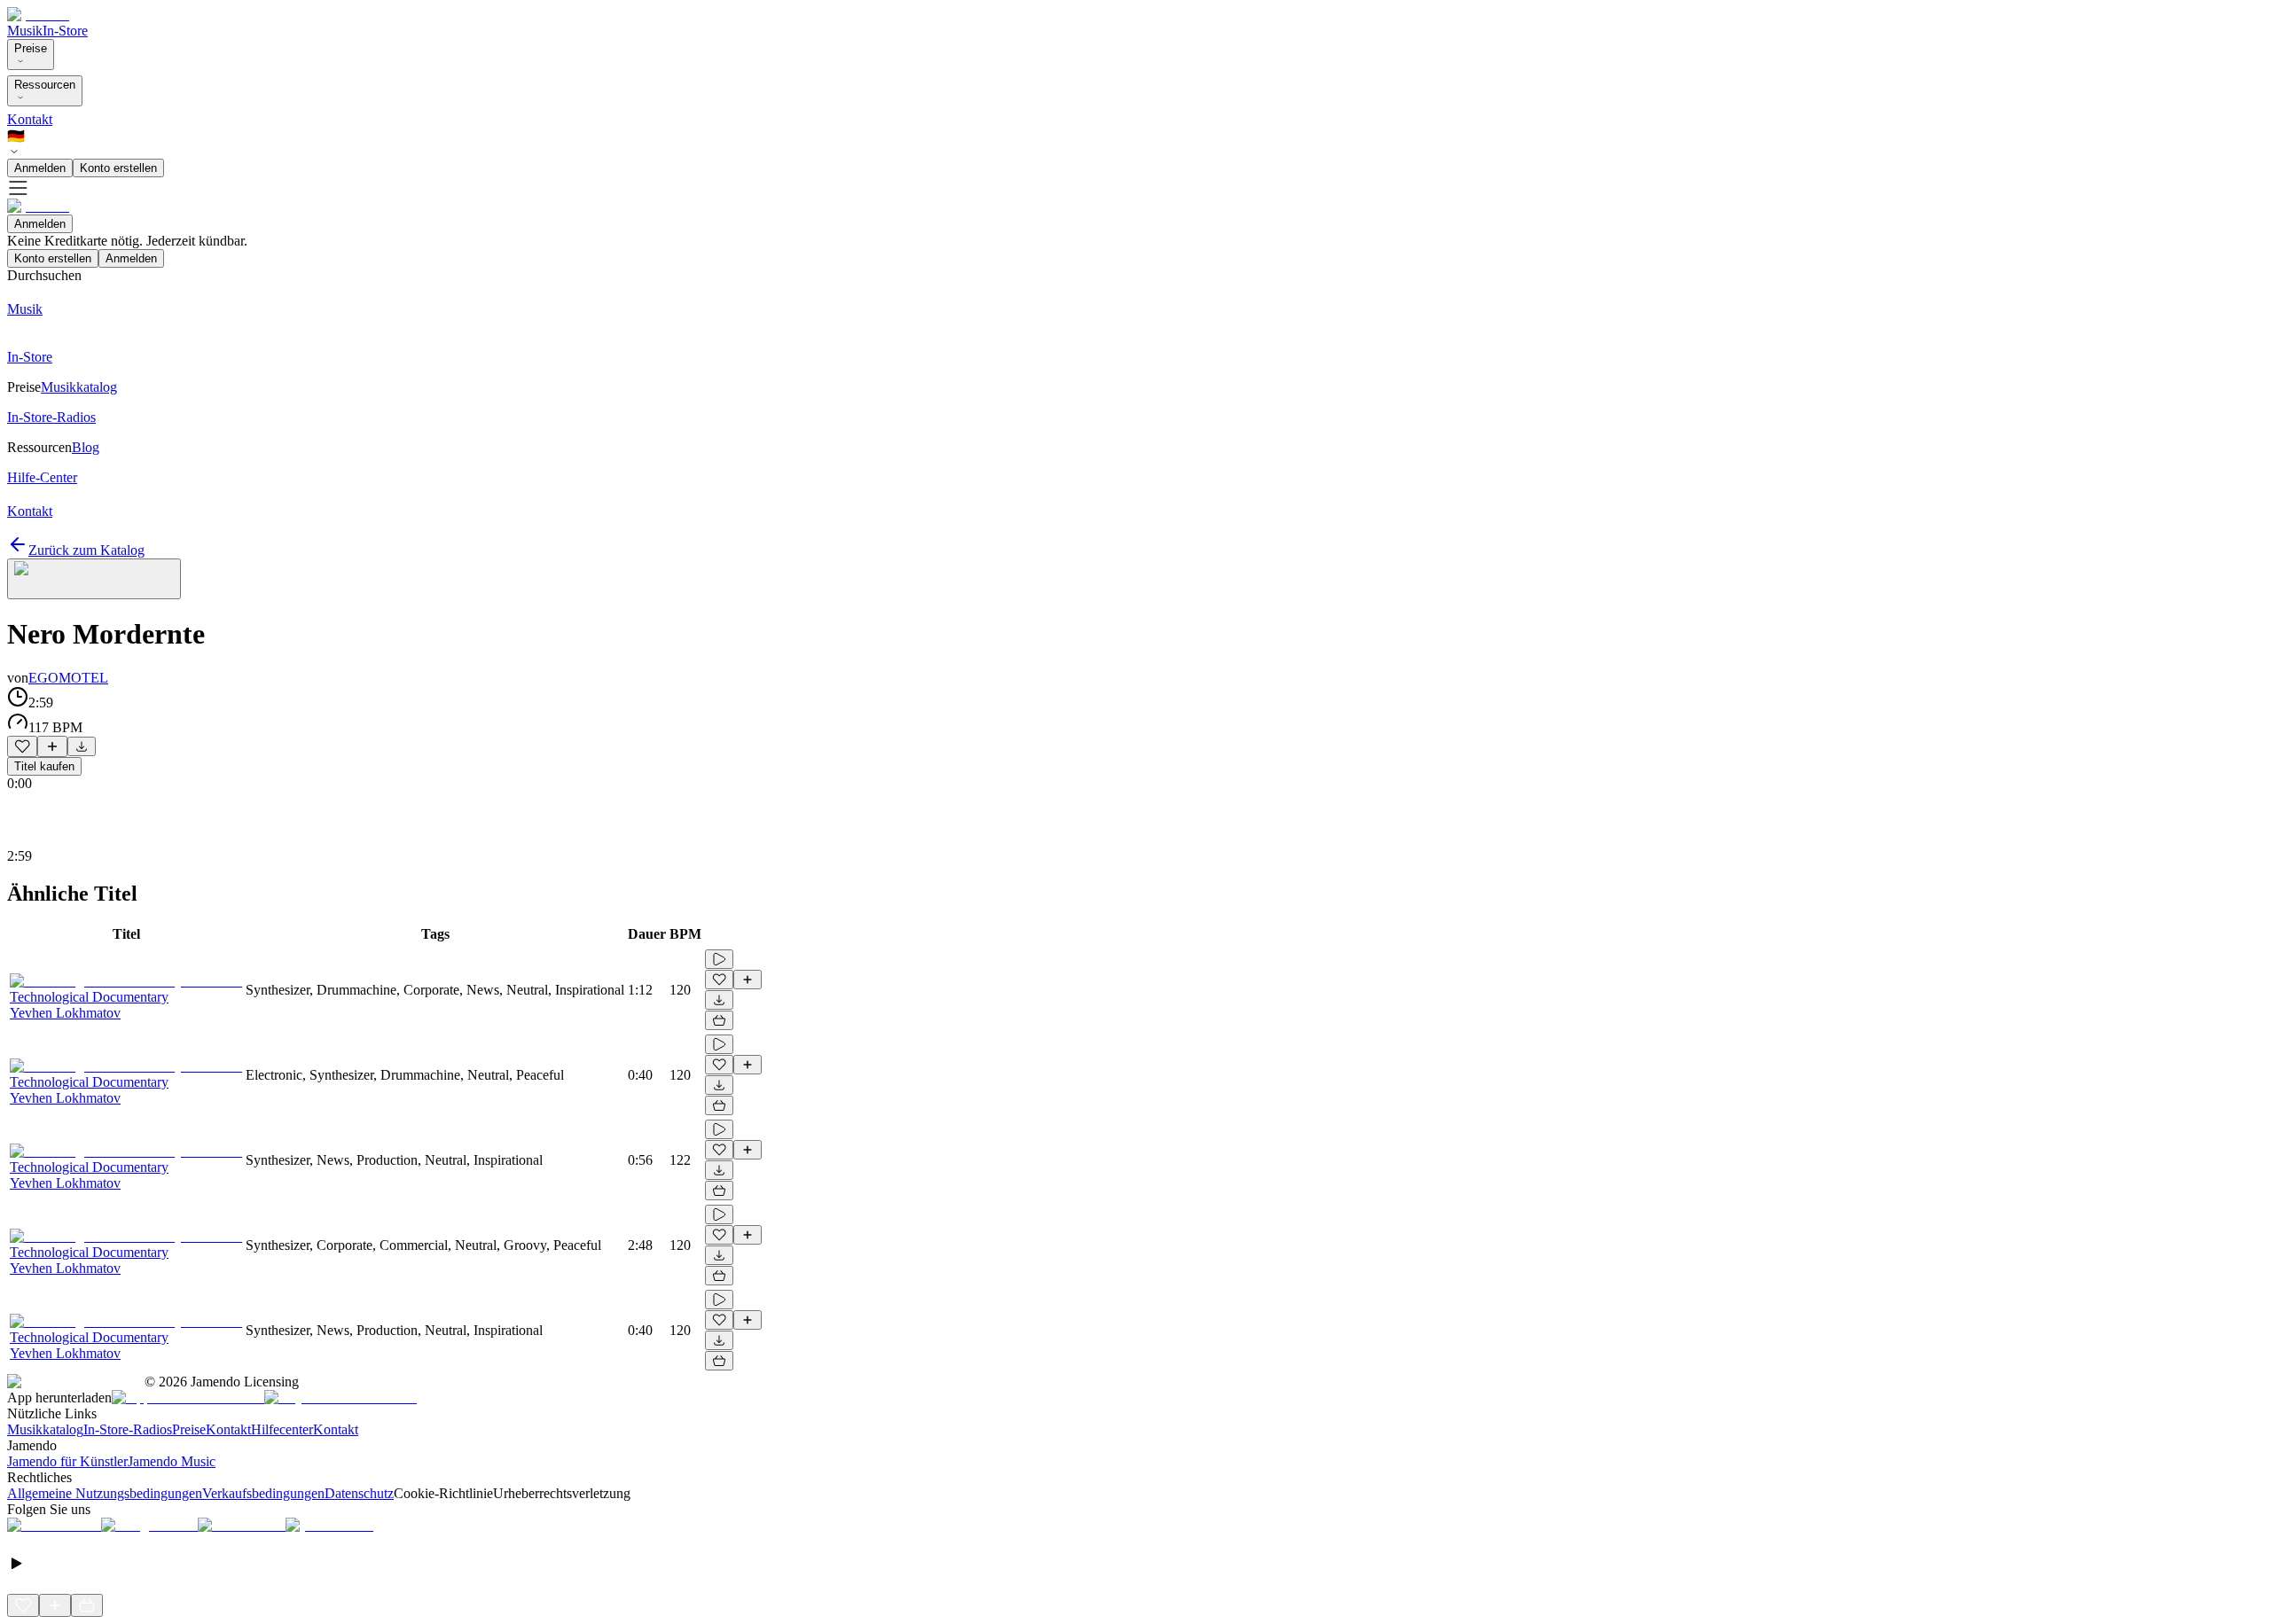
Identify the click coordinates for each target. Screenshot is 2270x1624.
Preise (31, 48)
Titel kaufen (44, 766)
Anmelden (40, 168)
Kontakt (30, 119)
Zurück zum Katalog (86, 550)
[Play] (94, 579)
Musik (25, 31)
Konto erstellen (118, 168)
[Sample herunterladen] (82, 746)
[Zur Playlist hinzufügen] (52, 746)
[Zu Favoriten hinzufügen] (22, 746)
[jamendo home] (38, 15)
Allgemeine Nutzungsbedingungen (105, 1493)
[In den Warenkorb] (719, 1020)
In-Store (65, 31)
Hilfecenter (282, 1429)
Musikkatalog (45, 1429)
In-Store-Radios (128, 1429)
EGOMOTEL (68, 678)
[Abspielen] (719, 959)
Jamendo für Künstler (67, 1461)
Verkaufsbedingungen (263, 1493)
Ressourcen (45, 85)
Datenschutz (359, 1493)
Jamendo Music (172, 1461)
